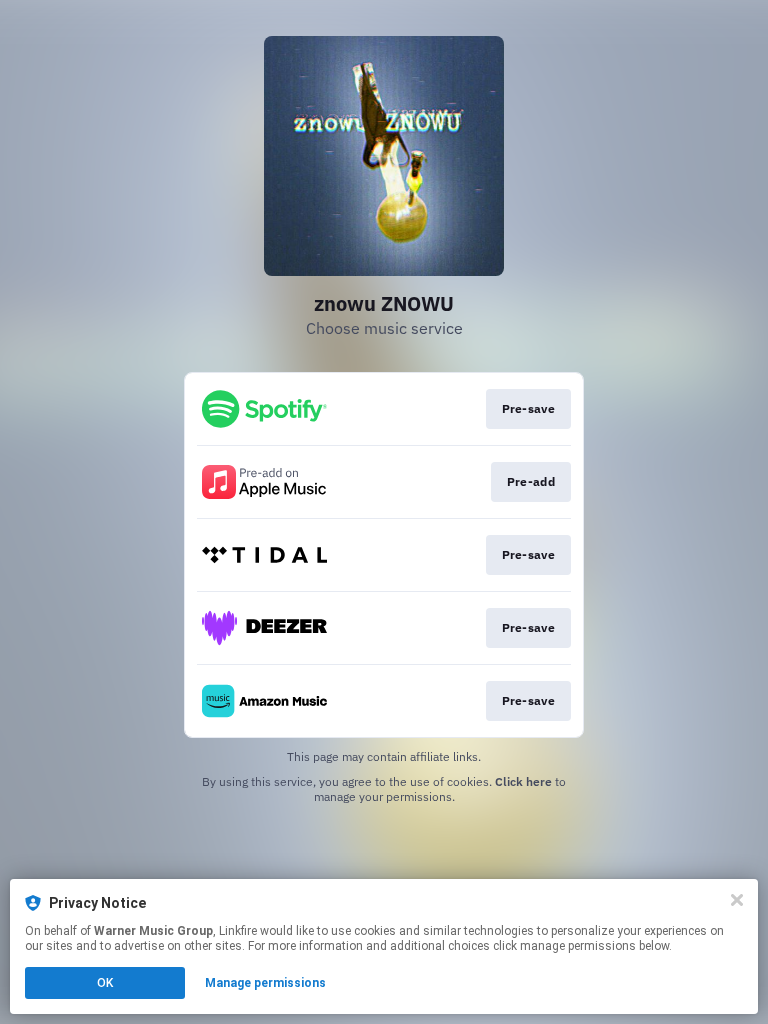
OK (105, 983)
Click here (523, 781)
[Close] (737, 900)
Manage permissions (265, 983)
